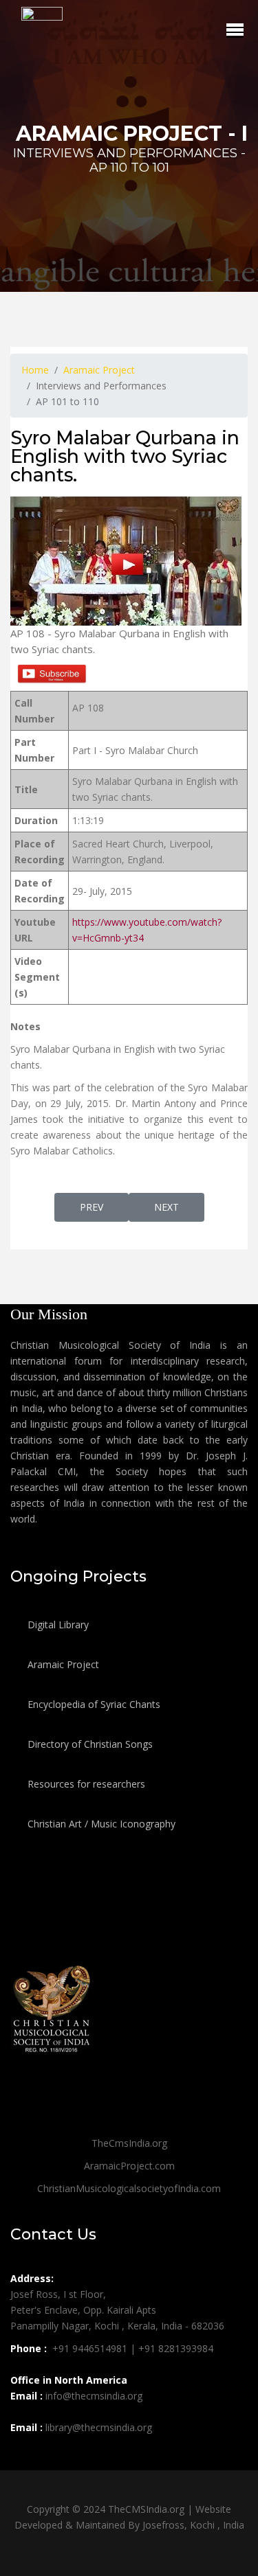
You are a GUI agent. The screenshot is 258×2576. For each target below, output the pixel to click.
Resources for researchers (85, 1784)
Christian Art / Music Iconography (100, 1824)
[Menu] (235, 30)
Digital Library (57, 1625)
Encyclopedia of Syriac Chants (93, 1704)
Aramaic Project (62, 1664)
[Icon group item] (23, 2458)
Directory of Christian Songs (89, 1744)
